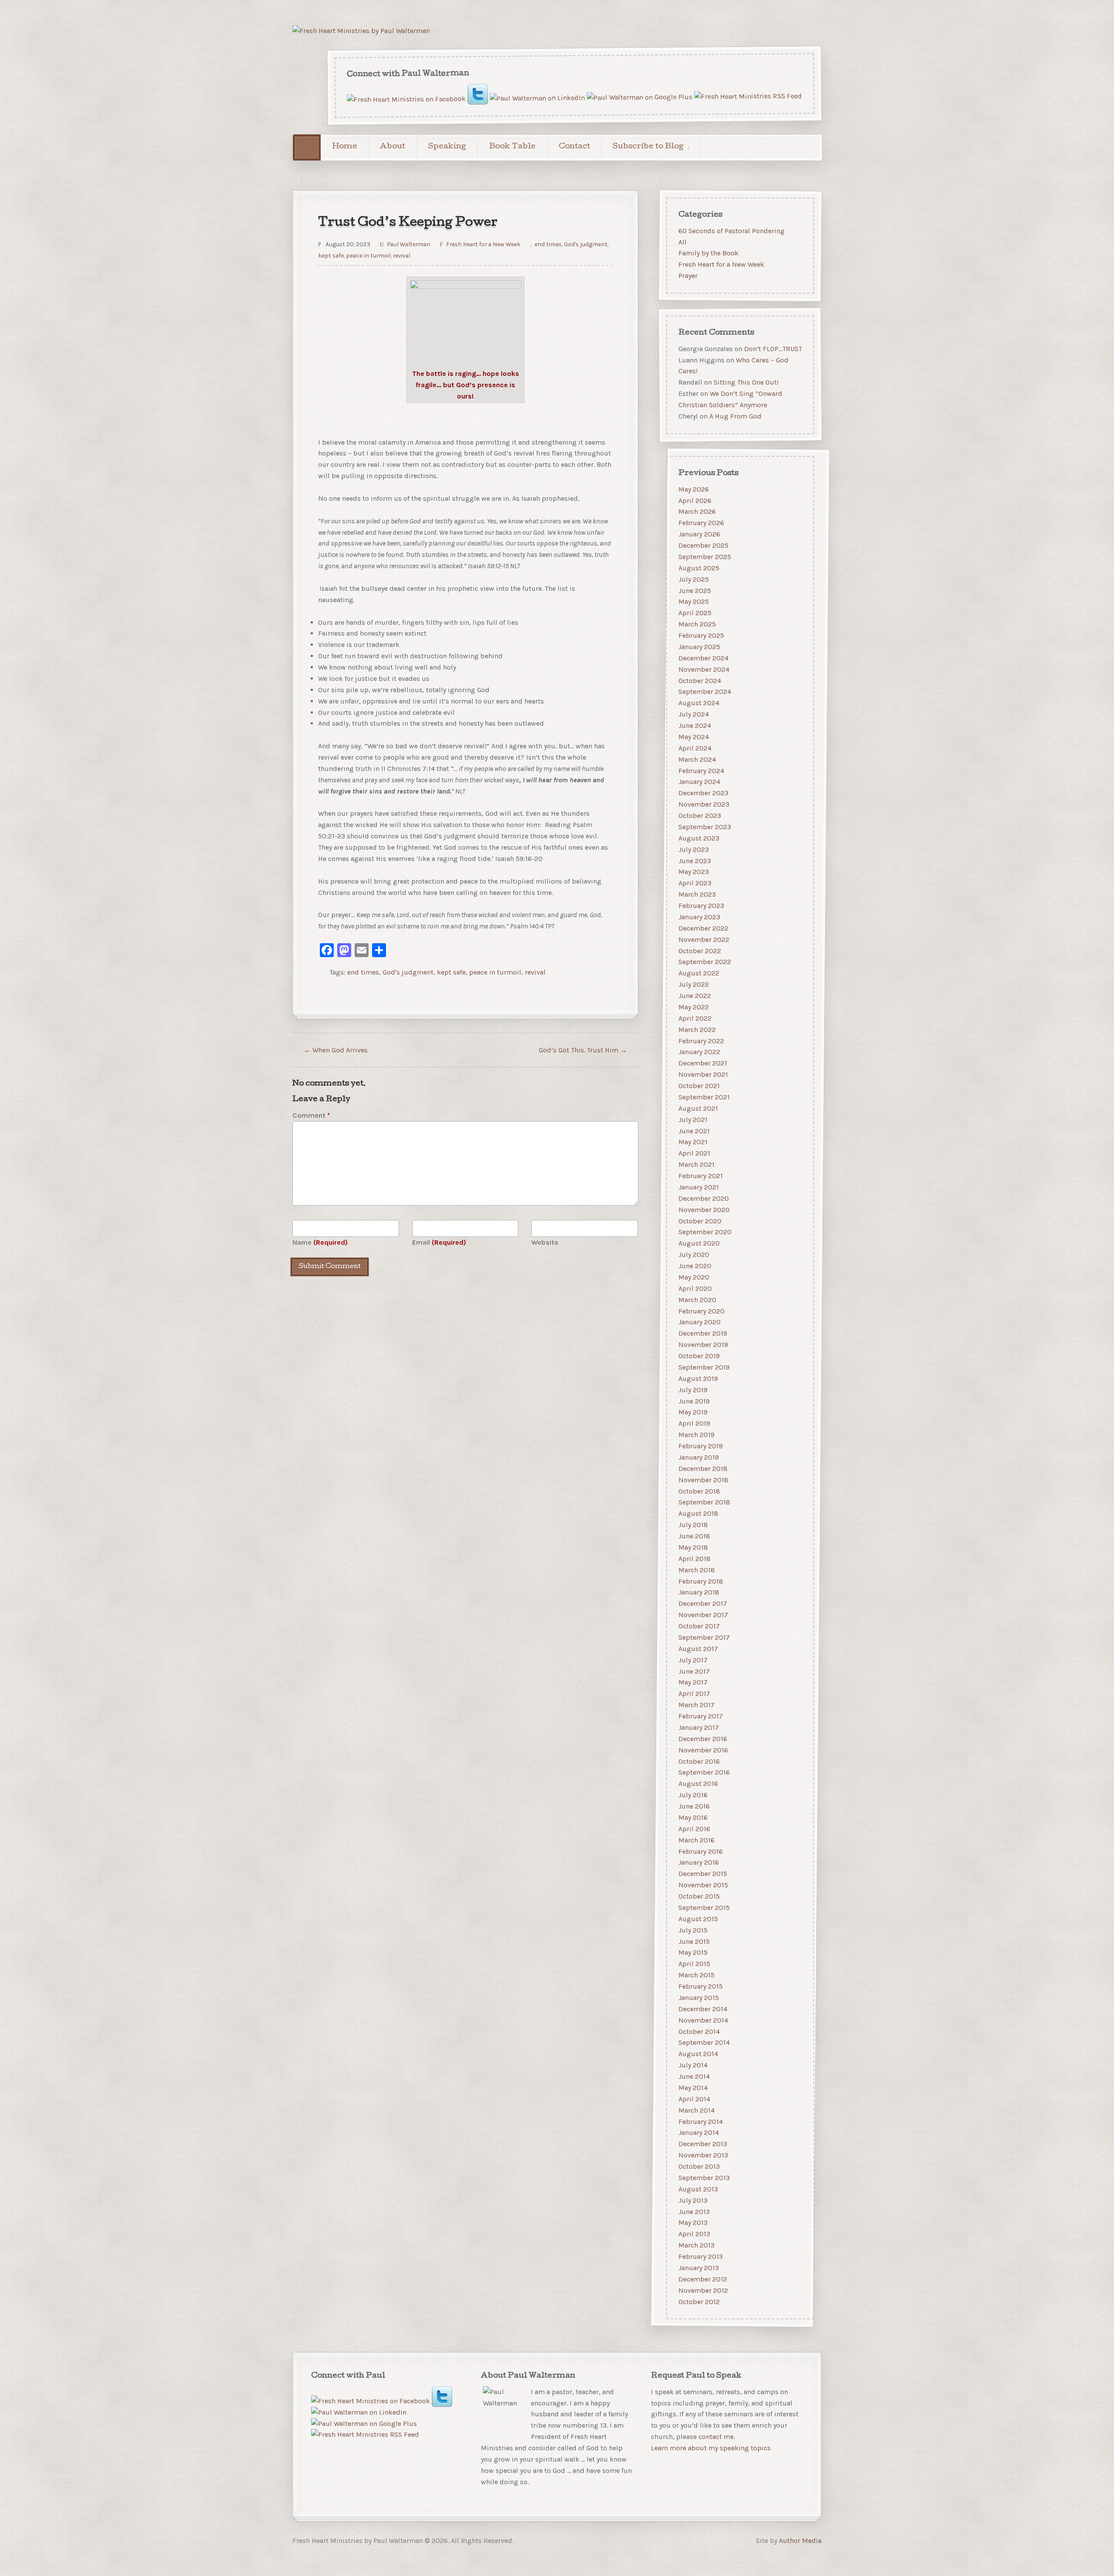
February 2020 (701, 1311)
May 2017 (693, 1682)
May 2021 (693, 1142)
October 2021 (699, 1086)
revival (402, 255)
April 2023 (695, 883)
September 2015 (704, 1908)
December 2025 (703, 545)
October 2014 (699, 2031)
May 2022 (694, 1007)
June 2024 (695, 725)
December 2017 (703, 1603)
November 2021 (703, 1074)
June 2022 (695, 996)
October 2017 (699, 1626)
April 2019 (694, 1423)
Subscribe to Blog (648, 147)
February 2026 (701, 523)
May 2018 (693, 1547)
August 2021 (698, 1108)
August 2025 (699, 568)
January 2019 (699, 1457)
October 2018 (699, 1491)
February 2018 (701, 1581)
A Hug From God (735, 416)
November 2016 (703, 1750)
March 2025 (697, 624)
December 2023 (703, 793)
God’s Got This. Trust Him (583, 1050)
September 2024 (705, 692)
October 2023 (700, 816)
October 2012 (699, 2301)
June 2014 (694, 2076)
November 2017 (703, 1615)
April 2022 (695, 1018)
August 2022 (699, 973)
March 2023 (697, 894)
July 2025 (694, 579)
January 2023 (699, 917)
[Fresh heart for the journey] (361, 31)
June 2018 (694, 1536)
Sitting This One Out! (746, 383)
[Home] (307, 147)
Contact (574, 147)
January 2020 (700, 1322)
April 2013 (694, 2234)
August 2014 (698, 2054)
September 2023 (705, 827)
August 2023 (699, 838)
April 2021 (694, 1153)
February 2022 (701, 1040)
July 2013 (693, 2200)
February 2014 (701, 2121)
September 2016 (704, 1772)
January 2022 (699, 1052)
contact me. (717, 2437)
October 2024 (700, 680)
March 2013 (696, 2245)
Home (345, 147)
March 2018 (697, 1570)
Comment (311, 1115)
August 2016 (698, 1784)
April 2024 (695, 748)
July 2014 (693, 2065)
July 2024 (694, 714)
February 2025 (701, 635)
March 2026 (697, 511)
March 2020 (697, 1300)
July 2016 (693, 1795)
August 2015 (698, 1919)
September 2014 (704, 2042)
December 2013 (703, 2144)
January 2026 (699, 534)
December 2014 (703, 2009)
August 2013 (698, 2189)
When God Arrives (336, 1050)
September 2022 (705, 962)
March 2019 (696, 1435)
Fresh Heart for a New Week (483, 244)
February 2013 (701, 2256)
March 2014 (696, 2110)
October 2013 (699, 2166)
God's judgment (586, 244)
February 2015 (701, 1986)
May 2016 (693, 1817)
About (393, 147)
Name (320, 1242)
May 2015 (693, 1952)
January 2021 (699, 1187)
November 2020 (704, 1210)
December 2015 (703, 1874)
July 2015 (693, 1930)
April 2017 (694, 1693)
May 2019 (693, 1412)
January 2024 (699, 782)
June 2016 (694, 1806)
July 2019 (693, 1390)
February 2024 (701, 770)
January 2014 (699, 2132)
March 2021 (696, 1164)
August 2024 (699, 703)
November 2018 (703, 1480)
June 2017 (694, 1671)
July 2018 (693, 1525)
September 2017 (704, 1637)
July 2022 (694, 984)
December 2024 (703, 658)
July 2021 (693, 1120)
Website (545, 1242)
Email (439, 1242)
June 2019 (694, 1401)
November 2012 (703, 2290)
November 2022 (704, 940)
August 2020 (699, 1243)
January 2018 (699, 1592)
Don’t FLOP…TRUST (773, 349)
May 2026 (694, 489)
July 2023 (694, 849)
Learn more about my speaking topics (711, 2448)
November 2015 (703, 1885)
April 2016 (694, 1829)
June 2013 (694, 2211)
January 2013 (699, 2268)
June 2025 (695, 590)
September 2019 (704, 1367)
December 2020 (704, 1198)
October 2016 (699, 1761)
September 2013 (704, 2178)
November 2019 (703, 1345)
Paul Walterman (409, 244)
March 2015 (696, 1975)
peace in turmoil (368, 255)
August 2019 (698, 1378)
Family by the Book (708, 253)
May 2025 (694, 601)
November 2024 (704, 669)
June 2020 (695, 1266)
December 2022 (703, 928)
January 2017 (699, 1727)
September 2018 (704, 1502)
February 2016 (701, 1851)
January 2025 (699, 647)
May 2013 (693, 2223)
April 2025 (695, 613)
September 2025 (705, 557)
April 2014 (694, 2099)
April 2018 (695, 1559)
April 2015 (694, 1964)
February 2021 (701, 1176)
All (683, 242)
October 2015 (699, 1896)
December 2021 (703, 1063)
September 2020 (705, 1232)
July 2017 (693, 1660)
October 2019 (699, 1356)
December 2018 (703, 1469)
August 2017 (698, 1649)
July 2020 (694, 1255)
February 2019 (701, 1446)
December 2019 (703, 1333)
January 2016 (699, 1862)
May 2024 (694, 737)
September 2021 (704, 1097)
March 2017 (696, 1705)
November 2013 (703, 2155)
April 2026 (695, 500)
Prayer (688, 276)
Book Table (512, 147)
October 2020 (700, 1221)
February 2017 (701, 1716)
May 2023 (694, 872)
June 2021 (694, 1131)
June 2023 (695, 860)
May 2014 (693, 2088)
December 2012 (703, 2279)
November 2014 (703, 2020)
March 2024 (697, 759)
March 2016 (696, 1840)
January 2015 (699, 1998)
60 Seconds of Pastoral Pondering (731, 231)
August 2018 (698, 1513)
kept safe (331, 255)
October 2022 (700, 950)
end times (548, 244)
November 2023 (704, 804)
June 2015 (694, 1941)
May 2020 (694, 1277)
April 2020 (695, 1288)
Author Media (800, 2541)
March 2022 (697, 1030)
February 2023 (701, 906)
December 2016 (703, 1739)
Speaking (447, 147)
